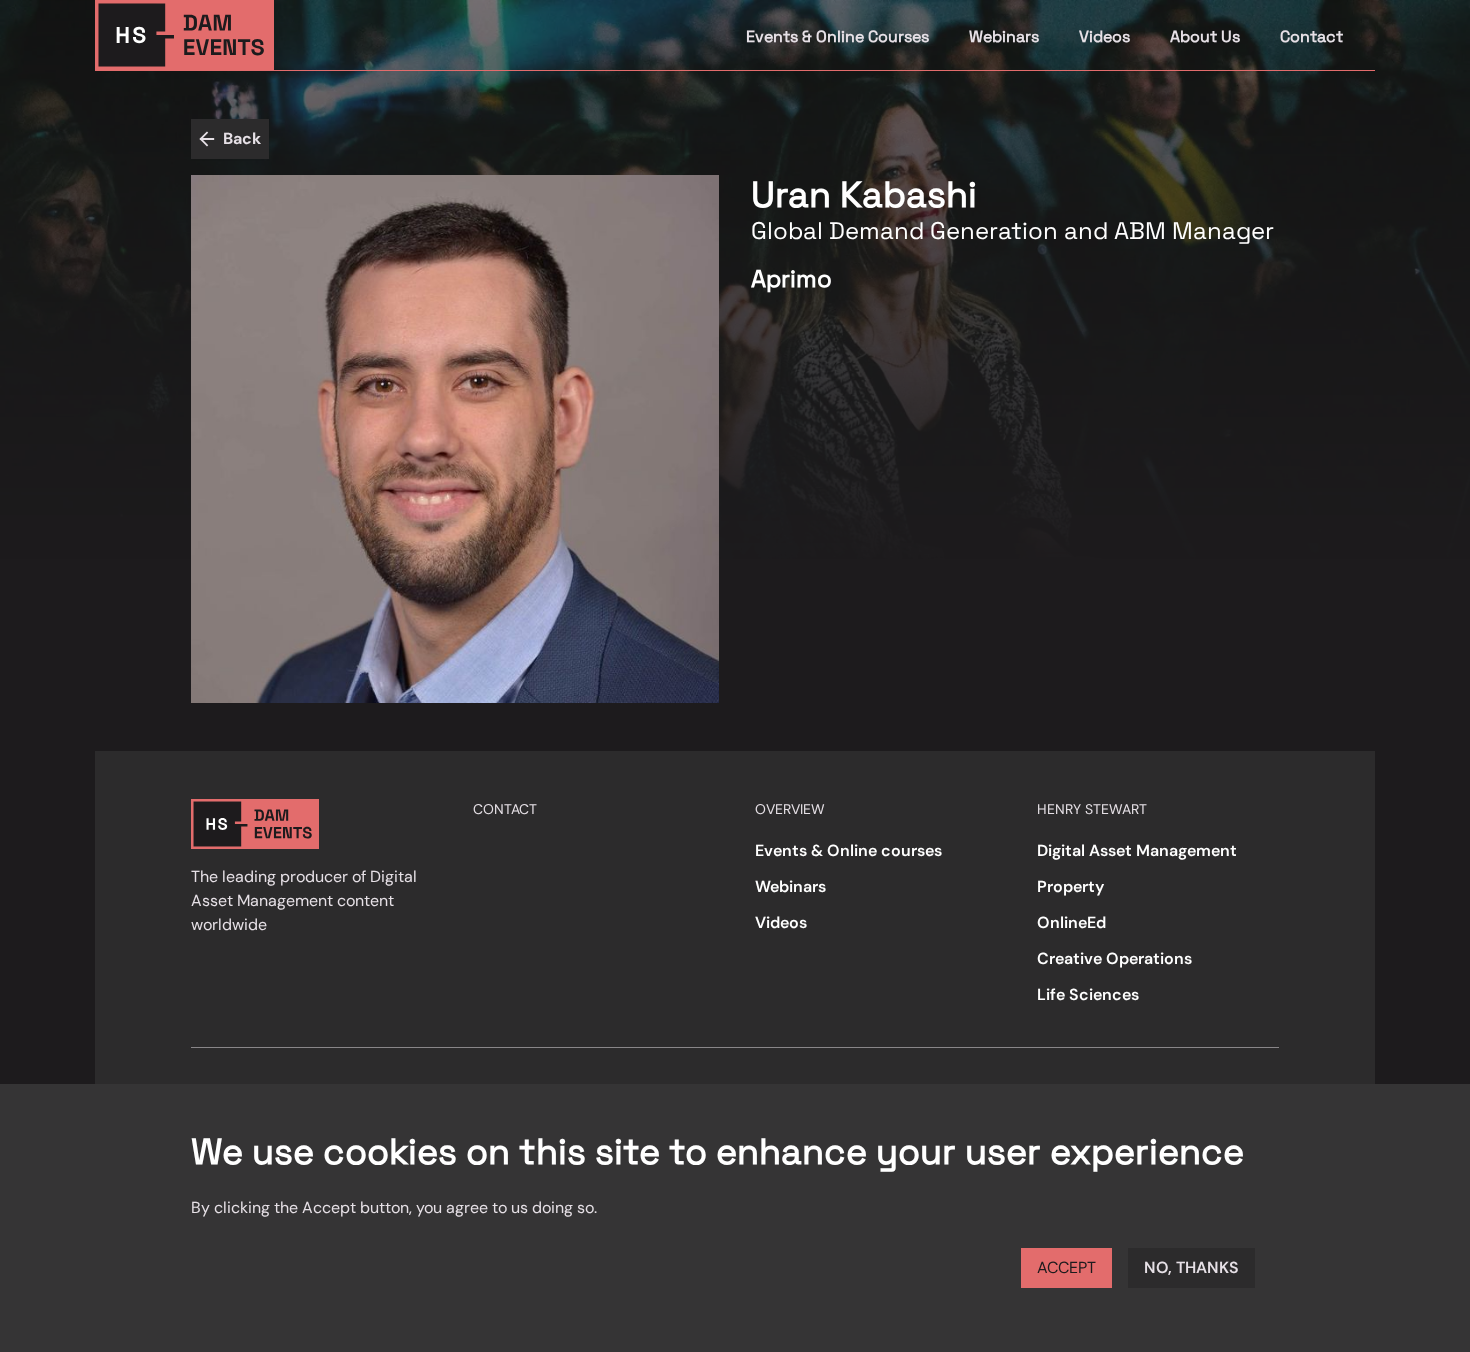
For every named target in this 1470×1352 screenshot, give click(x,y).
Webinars (1004, 36)
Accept (1066, 1267)
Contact (1311, 36)
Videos (1104, 36)
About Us (1205, 36)
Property (1070, 886)
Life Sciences (1088, 994)
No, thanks (1191, 1267)
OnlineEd (1071, 922)
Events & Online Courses (837, 36)
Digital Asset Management (1137, 850)
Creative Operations (1114, 958)
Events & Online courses (848, 850)
